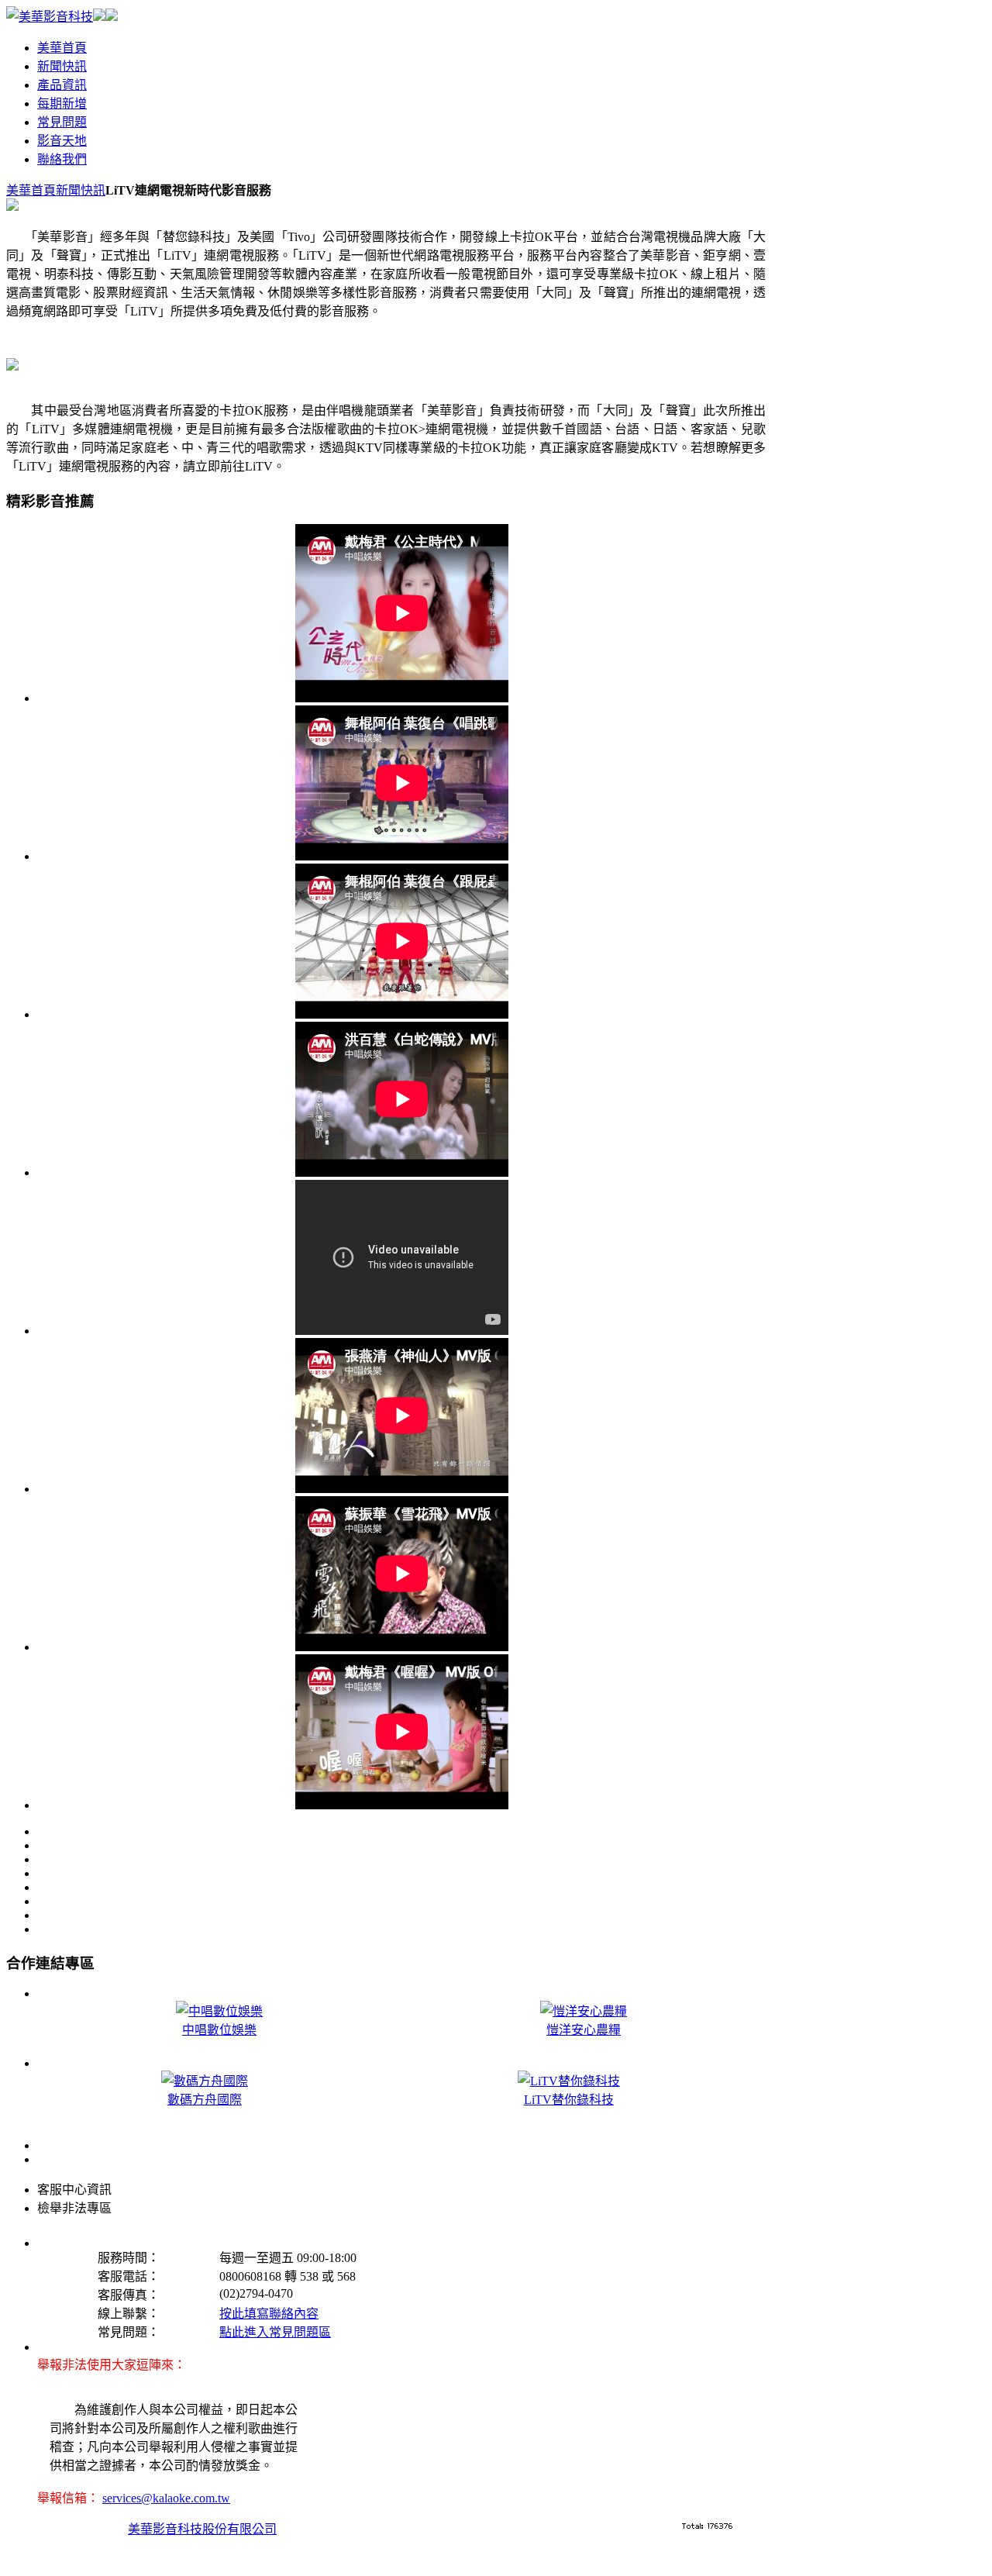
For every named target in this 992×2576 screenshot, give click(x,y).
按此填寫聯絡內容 (269, 2314)
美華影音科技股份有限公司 (202, 2529)
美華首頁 (31, 190)
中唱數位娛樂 (219, 2030)
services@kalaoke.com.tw (166, 2498)
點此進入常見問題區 (275, 2332)
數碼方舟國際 (205, 2100)
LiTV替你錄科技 (569, 2100)
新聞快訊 (81, 190)
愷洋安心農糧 (584, 2030)
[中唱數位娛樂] (99, 17)
